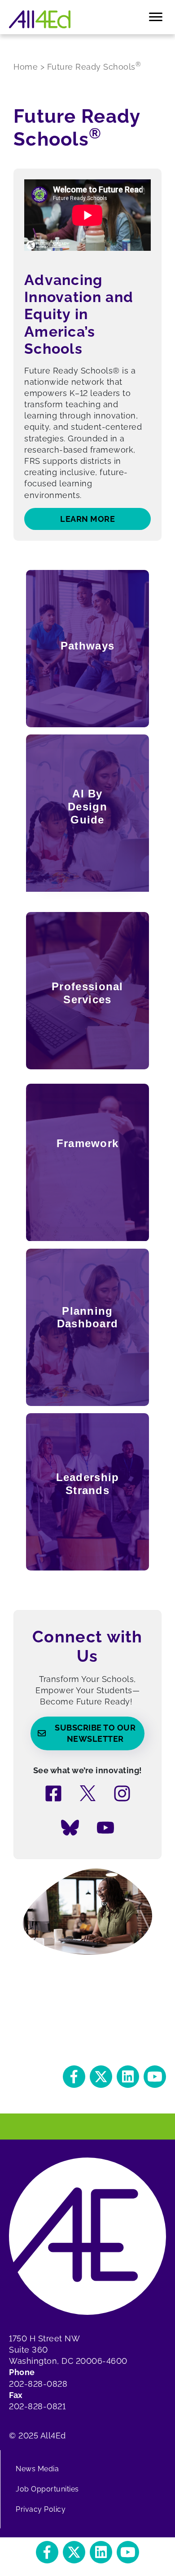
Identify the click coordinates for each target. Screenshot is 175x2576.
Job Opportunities (47, 2489)
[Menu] (156, 17)
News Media (37, 2469)
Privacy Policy (41, 2509)
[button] (74, 2077)
